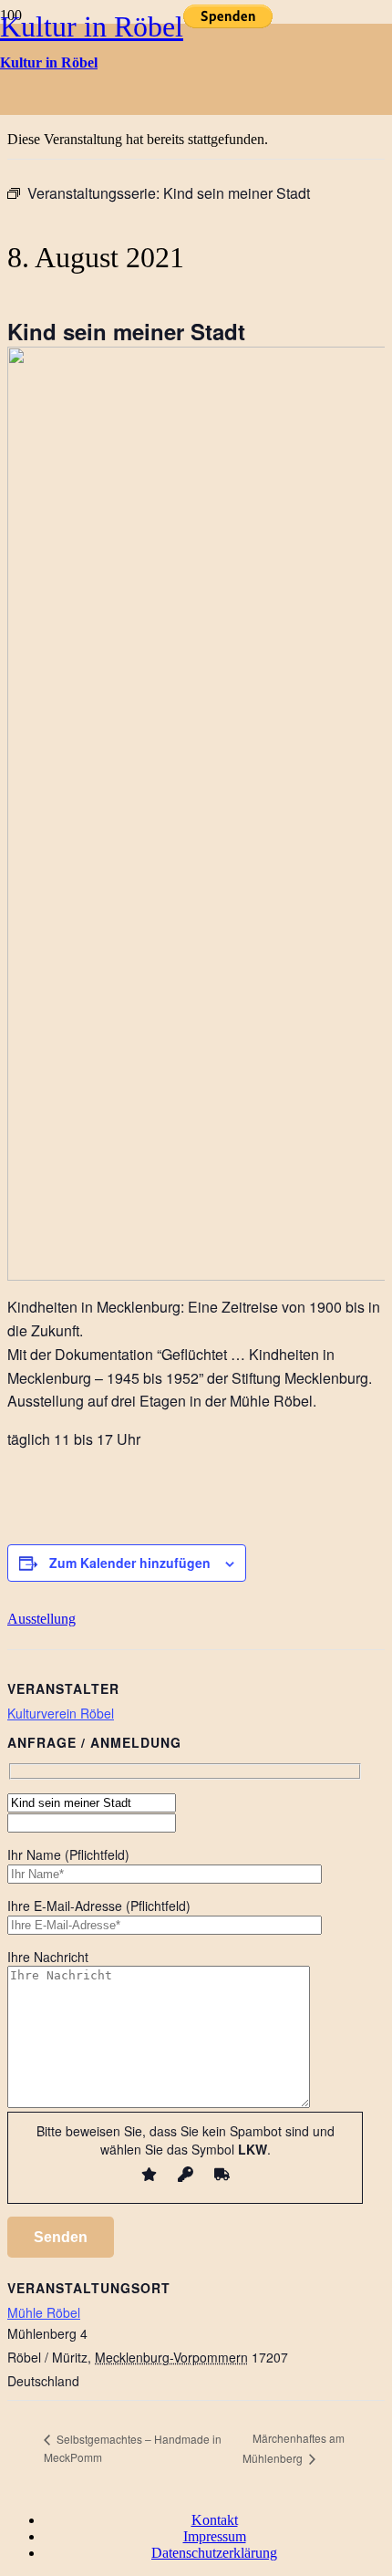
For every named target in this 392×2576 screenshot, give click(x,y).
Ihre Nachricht (48, 1957)
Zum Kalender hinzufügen (130, 1563)
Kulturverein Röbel (61, 1713)
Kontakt (215, 2520)
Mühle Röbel (44, 2312)
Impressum (215, 2536)
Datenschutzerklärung (214, 2553)
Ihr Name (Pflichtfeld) (68, 1854)
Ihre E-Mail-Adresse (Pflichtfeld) (99, 1906)
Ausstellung (41, 1619)
